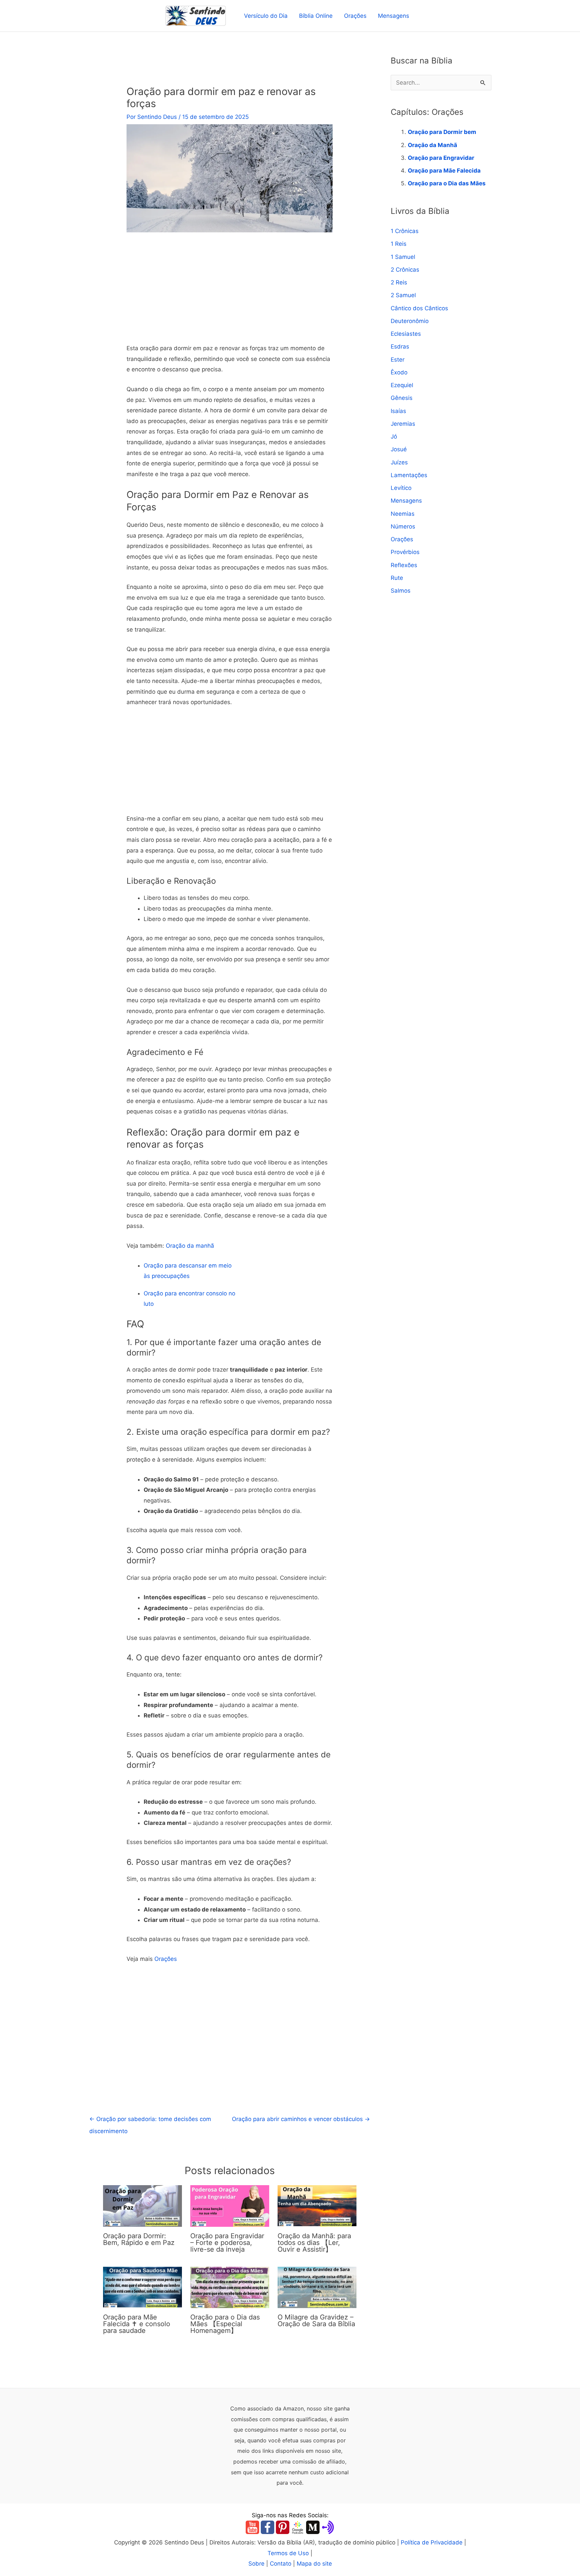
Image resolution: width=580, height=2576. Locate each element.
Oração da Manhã (432, 145)
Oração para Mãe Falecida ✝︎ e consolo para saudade (137, 2324)
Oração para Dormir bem (442, 132)
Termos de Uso (288, 2553)
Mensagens (394, 16)
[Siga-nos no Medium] (313, 2527)
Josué (399, 449)
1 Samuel (403, 257)
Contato (281, 2564)
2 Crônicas (405, 270)
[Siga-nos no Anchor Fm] (328, 2527)
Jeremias (403, 424)
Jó (394, 436)
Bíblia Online (316, 16)
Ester (398, 360)
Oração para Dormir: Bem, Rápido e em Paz (139, 2239)
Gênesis (402, 398)
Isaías (398, 411)
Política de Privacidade (432, 2542)
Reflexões (404, 565)
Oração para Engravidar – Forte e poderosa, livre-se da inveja (227, 2243)
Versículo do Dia (266, 16)
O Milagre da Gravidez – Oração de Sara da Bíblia (316, 2320)
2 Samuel (403, 295)
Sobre (256, 2564)
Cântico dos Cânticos (419, 308)
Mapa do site (314, 2564)
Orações (355, 16)
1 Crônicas (405, 231)
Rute (397, 578)
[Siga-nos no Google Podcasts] (298, 2527)
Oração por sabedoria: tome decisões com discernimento (150, 2121)
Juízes (399, 462)
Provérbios (405, 552)
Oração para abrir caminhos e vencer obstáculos (301, 2119)
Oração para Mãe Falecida (444, 171)
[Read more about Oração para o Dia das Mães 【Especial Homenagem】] (230, 2287)
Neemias (403, 514)
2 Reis (399, 282)
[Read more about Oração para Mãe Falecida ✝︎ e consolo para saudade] (142, 2287)
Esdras (400, 347)
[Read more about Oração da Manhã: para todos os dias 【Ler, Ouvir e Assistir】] (317, 2206)
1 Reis (399, 244)
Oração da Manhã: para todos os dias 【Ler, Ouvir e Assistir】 (314, 2243)
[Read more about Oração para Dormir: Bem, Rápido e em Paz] (142, 2206)
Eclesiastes (406, 334)
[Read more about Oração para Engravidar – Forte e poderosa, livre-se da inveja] (230, 2206)
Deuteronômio (410, 321)
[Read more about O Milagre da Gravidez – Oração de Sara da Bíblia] (317, 2287)
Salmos (401, 591)
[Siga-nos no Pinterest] (283, 2527)
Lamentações (409, 475)
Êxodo (399, 372)
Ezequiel (402, 385)
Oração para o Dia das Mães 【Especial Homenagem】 (225, 2324)
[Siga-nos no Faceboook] (268, 2527)
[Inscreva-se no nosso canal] (252, 2527)
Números (403, 526)
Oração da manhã (190, 1246)
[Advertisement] (230, 293)
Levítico (401, 488)
